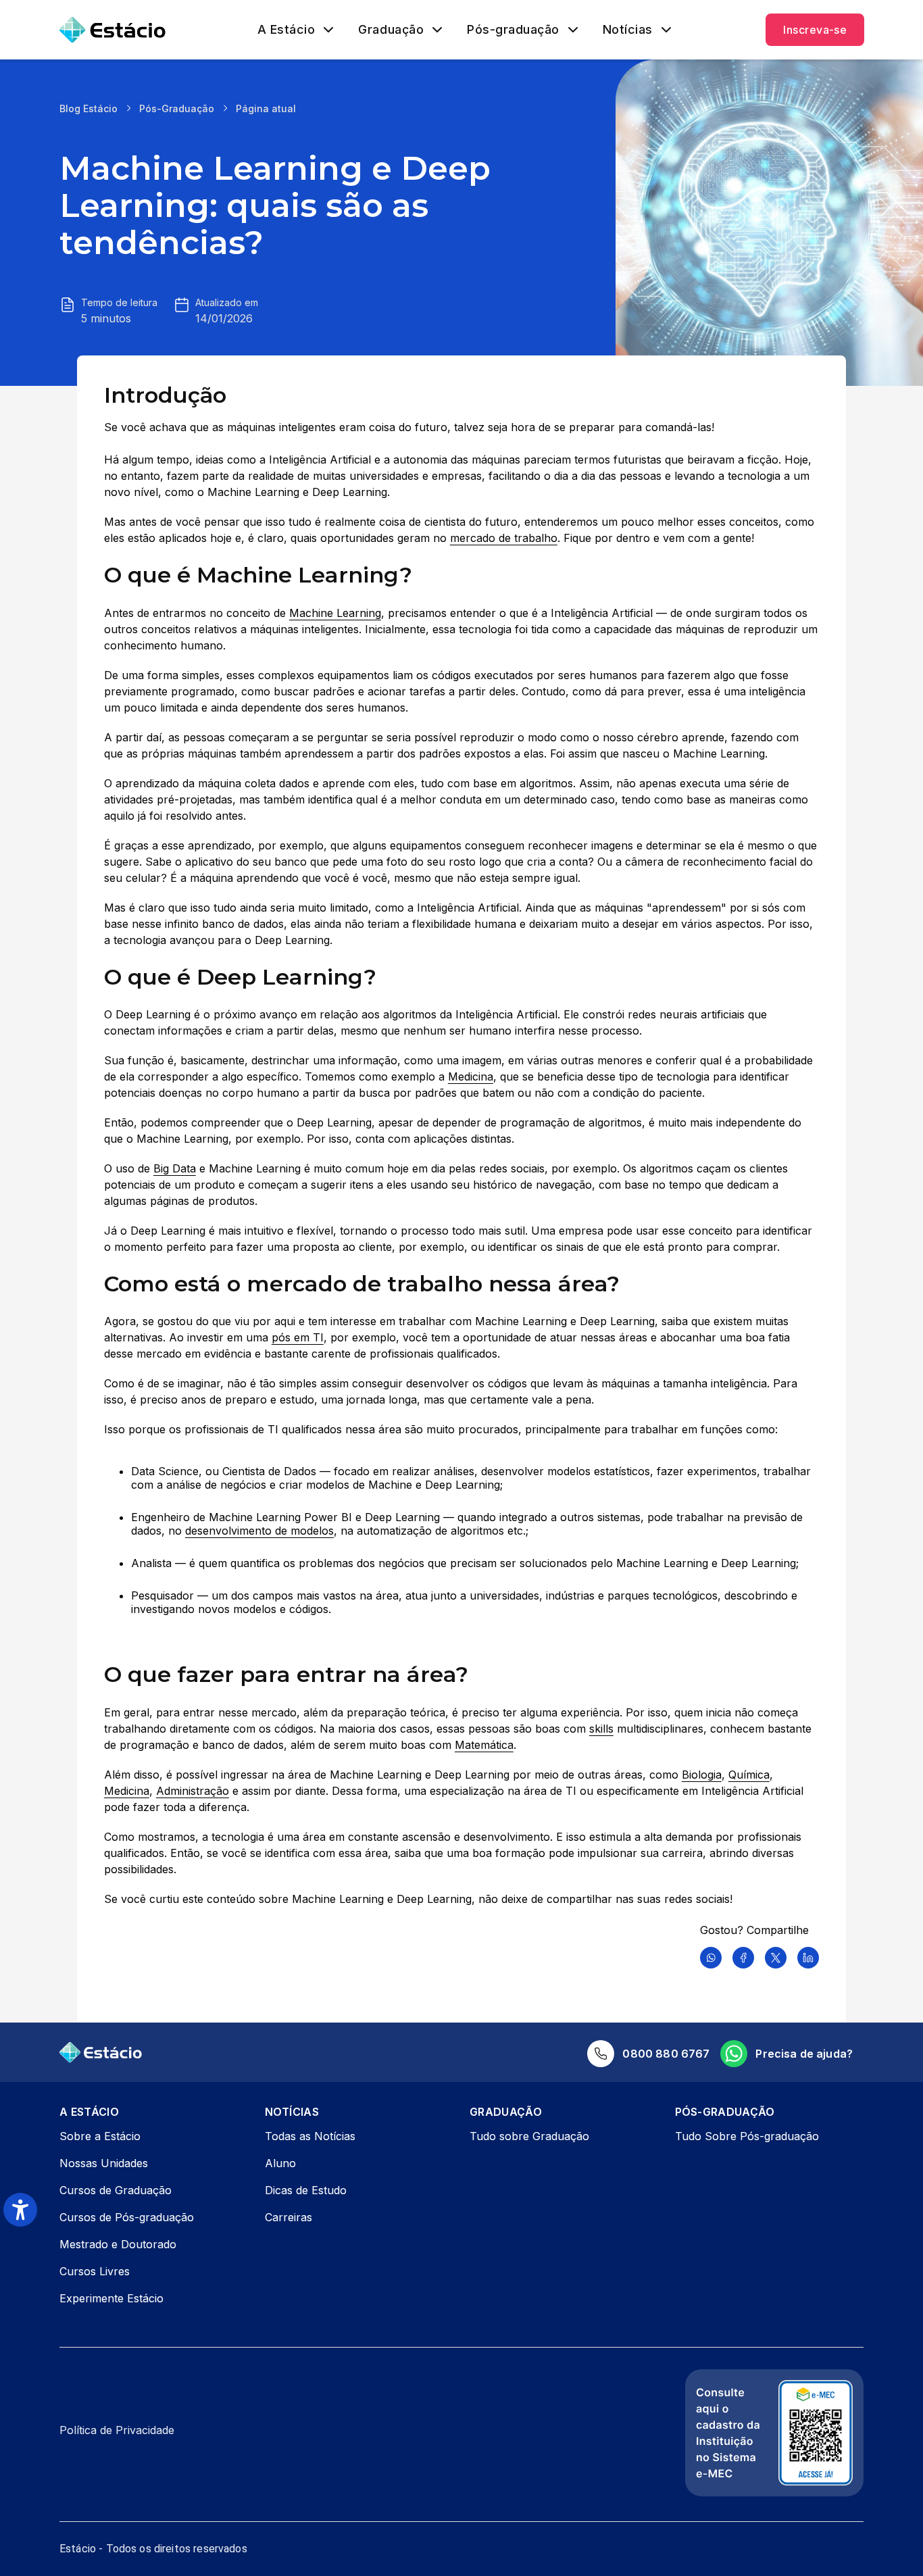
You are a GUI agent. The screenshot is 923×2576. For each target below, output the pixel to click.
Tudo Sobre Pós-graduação (747, 2136)
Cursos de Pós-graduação (127, 2217)
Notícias (628, 30)
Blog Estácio (89, 108)
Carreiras (289, 2217)
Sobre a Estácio (100, 2136)
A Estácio (286, 30)
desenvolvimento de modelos (259, 1531)
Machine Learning (335, 613)
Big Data (175, 1168)
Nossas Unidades (104, 2163)
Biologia (702, 1775)
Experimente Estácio (111, 2298)
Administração (193, 1791)
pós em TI (298, 1337)
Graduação (391, 30)
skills (601, 1729)
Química (749, 1775)
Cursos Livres (95, 2271)
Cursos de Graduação (116, 2190)
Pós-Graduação (177, 108)
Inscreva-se (815, 30)
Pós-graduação (513, 30)
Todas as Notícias (310, 2136)
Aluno (280, 2163)
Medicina (471, 1076)
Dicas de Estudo (306, 2190)
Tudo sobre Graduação (529, 2136)
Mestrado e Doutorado (118, 2244)
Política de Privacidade (117, 2430)
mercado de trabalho (504, 538)
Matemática (484, 1745)
